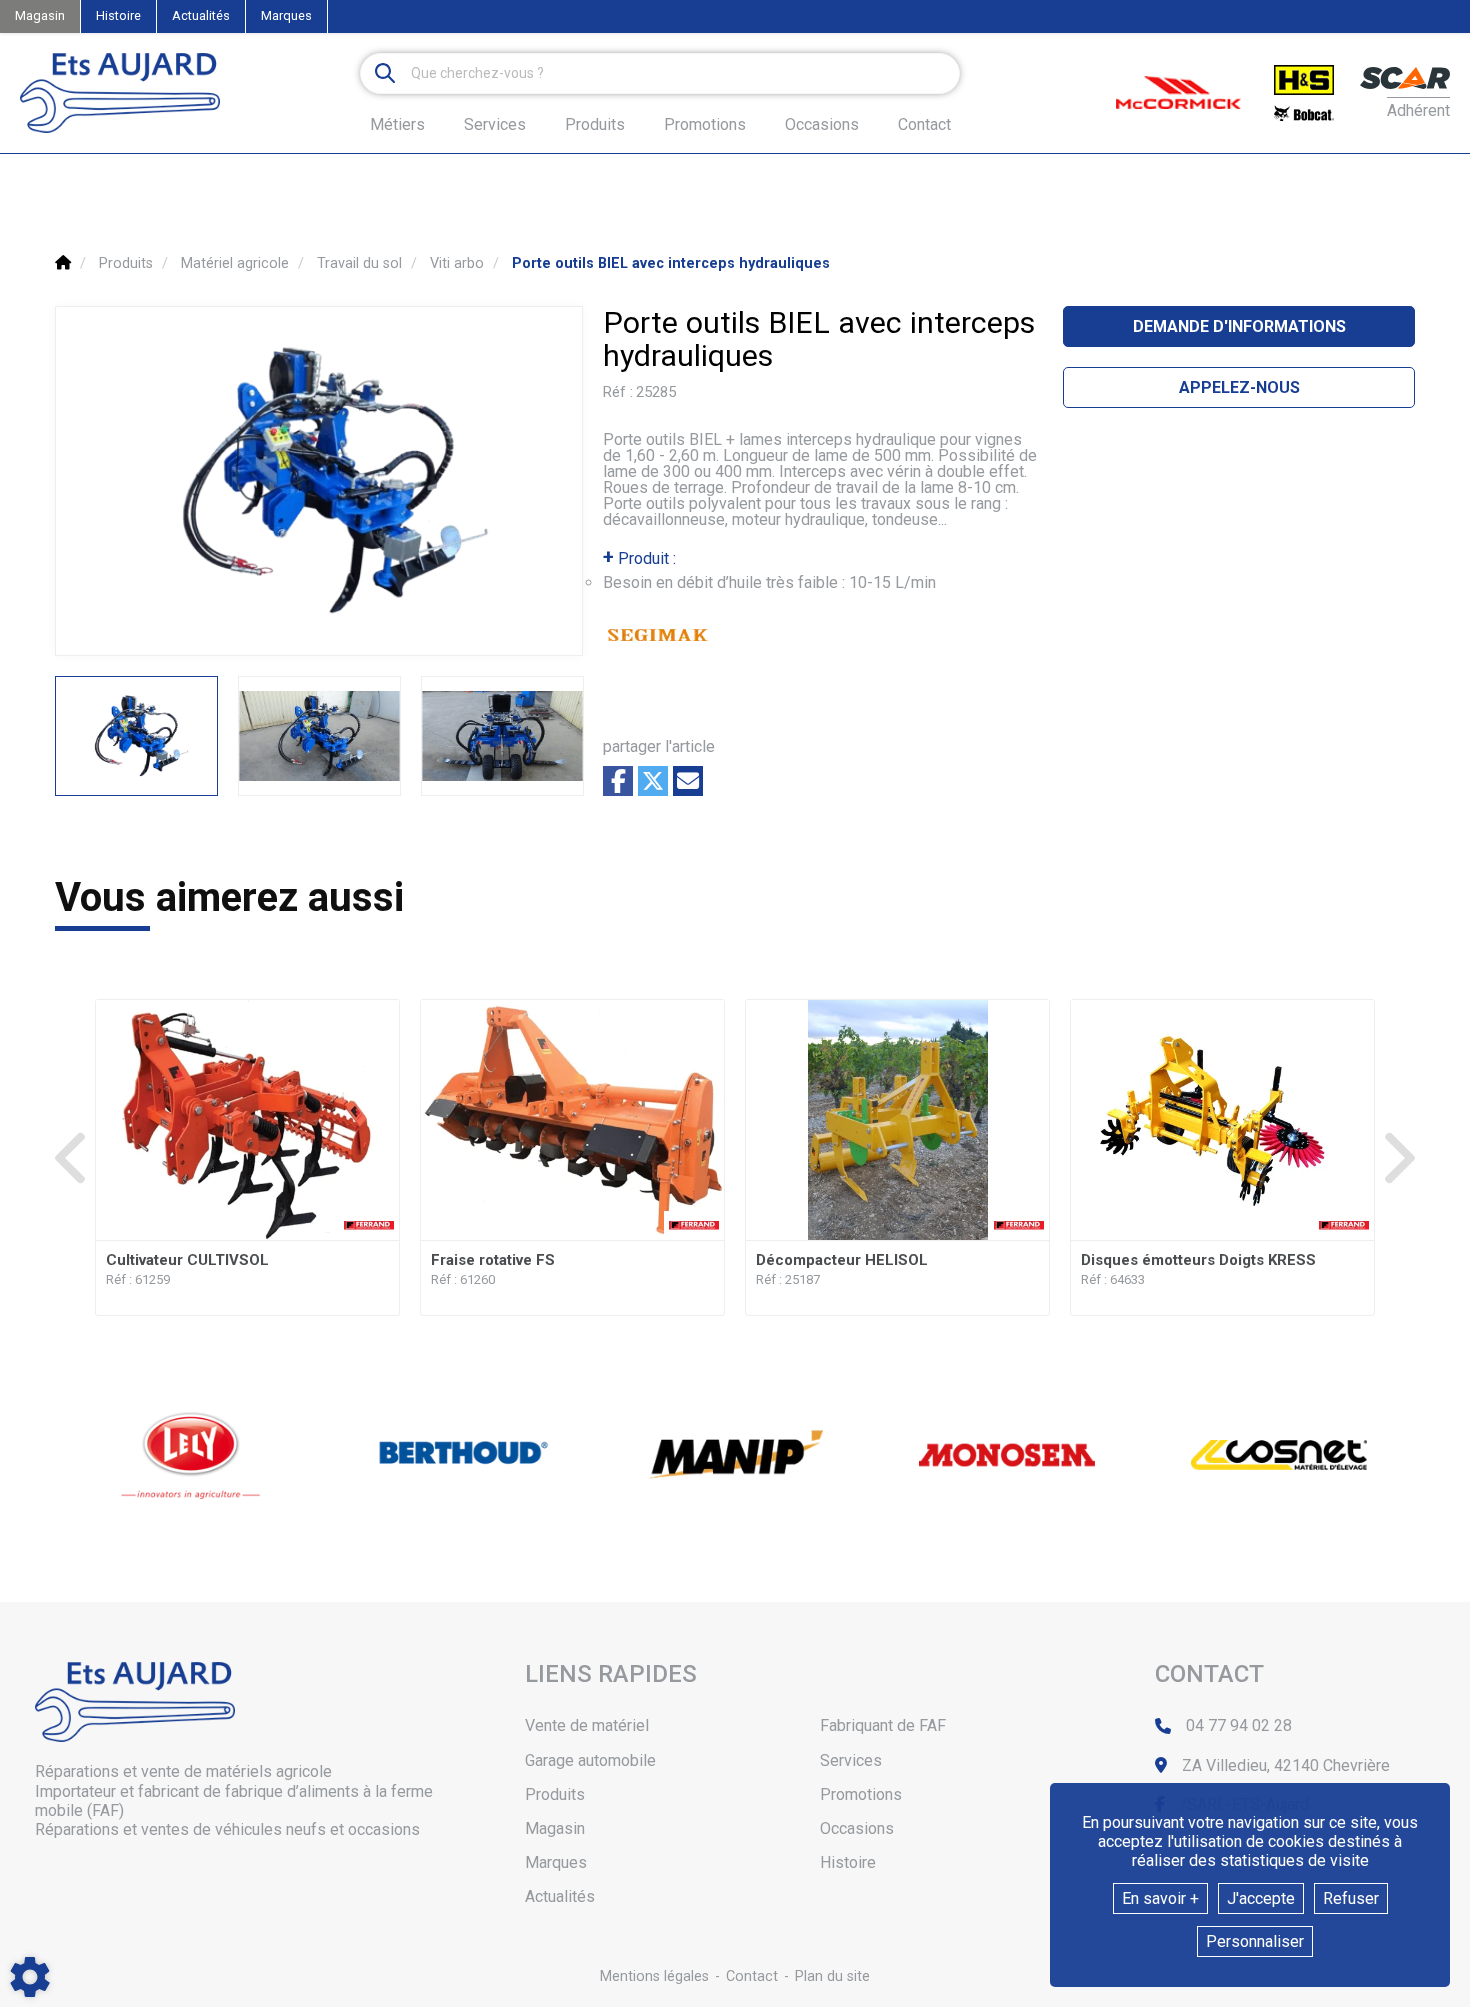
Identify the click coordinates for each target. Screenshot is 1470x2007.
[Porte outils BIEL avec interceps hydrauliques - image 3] (502, 736)
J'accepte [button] (1261, 1898)
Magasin (40, 15)
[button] (671, 263)
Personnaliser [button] (1255, 1941)
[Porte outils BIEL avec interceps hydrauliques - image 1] (136, 736)
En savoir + (1160, 1898)
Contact (924, 125)
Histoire (118, 15)
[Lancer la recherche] (385, 73)
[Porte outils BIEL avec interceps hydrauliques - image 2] (319, 736)
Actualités (201, 15)
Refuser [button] (1351, 1898)
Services (851, 1760)
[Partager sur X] (653, 781)
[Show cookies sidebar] (30, 1977)
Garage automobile (590, 1760)
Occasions (822, 125)
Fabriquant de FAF (883, 1725)
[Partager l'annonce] (688, 781)
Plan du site (832, 1976)
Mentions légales (654, 1976)
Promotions (705, 125)
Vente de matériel (587, 1725)
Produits (595, 124)
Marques (286, 15)
